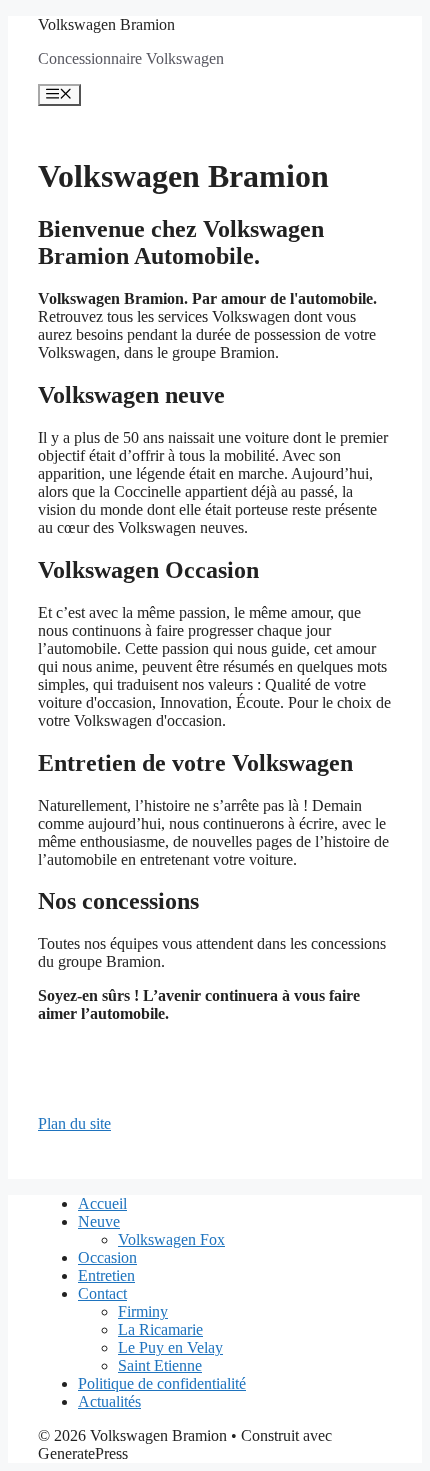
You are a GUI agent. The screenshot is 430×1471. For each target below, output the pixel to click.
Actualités (109, 1401)
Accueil (102, 1203)
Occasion (107, 1257)
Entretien (106, 1275)
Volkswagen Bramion (106, 24)
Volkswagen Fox (171, 1239)
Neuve (99, 1221)
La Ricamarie (160, 1329)
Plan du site (74, 1123)
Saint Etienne (160, 1365)
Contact (102, 1293)
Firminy (143, 1311)
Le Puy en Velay (170, 1347)
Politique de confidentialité (162, 1383)
